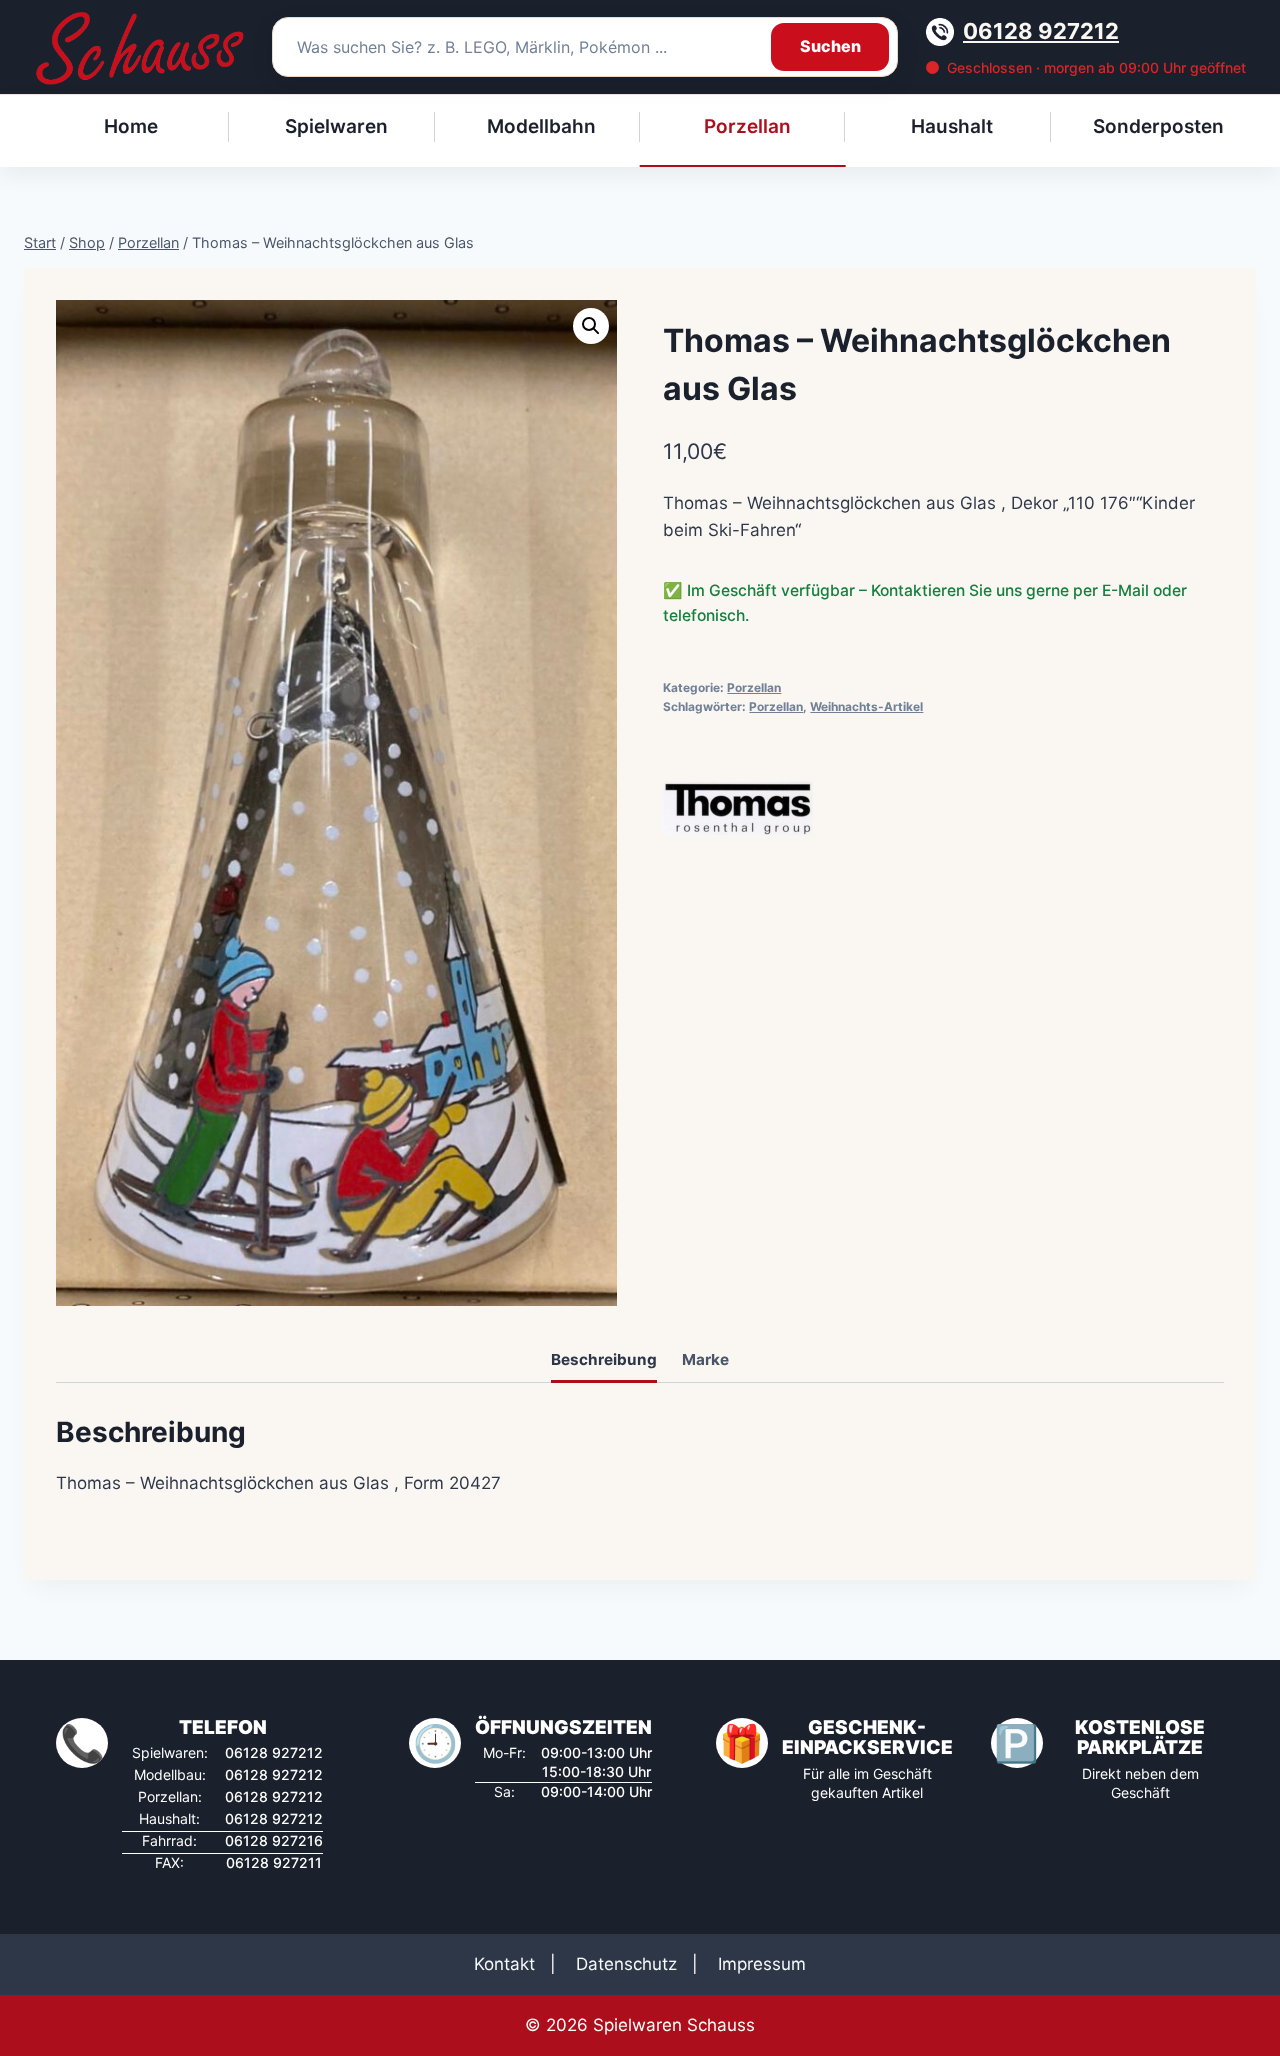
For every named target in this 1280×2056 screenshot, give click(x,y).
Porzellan (754, 687)
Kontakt (504, 1964)
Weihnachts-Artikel (866, 706)
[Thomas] (738, 808)
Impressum (762, 1964)
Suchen (830, 46)
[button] (591, 326)
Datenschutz (626, 1964)
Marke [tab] (705, 1359)
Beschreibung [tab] (604, 1359)
